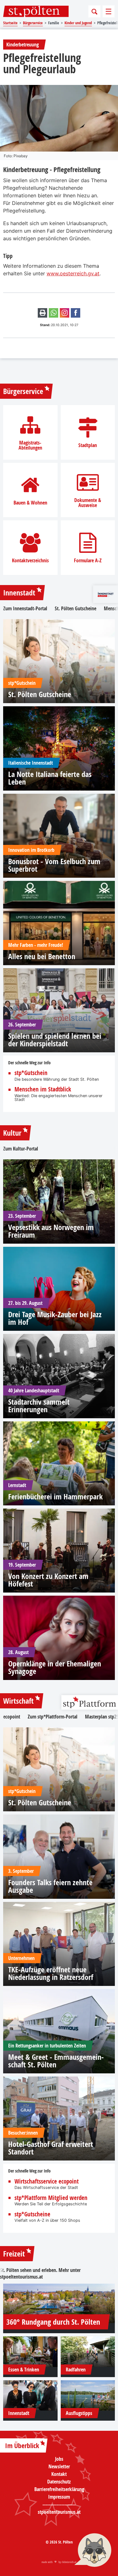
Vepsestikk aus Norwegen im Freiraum (51, 1231)
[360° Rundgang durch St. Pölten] (59, 2303)
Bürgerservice (23, 391)
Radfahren (76, 2370)
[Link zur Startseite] (36, 11)
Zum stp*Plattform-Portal (53, 1717)
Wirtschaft (18, 1701)
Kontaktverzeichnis (30, 560)
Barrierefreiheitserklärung (59, 2489)
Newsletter (59, 2466)
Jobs (59, 2459)
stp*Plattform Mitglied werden (51, 2198)
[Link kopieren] (65, 313)
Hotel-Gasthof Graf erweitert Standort (51, 2148)
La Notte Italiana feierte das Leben (50, 778)
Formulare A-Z (88, 560)
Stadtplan (88, 445)
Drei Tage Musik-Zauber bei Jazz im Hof (55, 1318)
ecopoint (12, 1717)
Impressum (59, 2497)
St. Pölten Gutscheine (76, 608)
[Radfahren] (88, 2352)
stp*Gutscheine (32, 2214)
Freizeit (14, 2254)
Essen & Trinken (24, 2370)
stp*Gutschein (31, 1073)
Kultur (12, 1133)
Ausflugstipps (79, 2413)
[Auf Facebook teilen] (76, 313)
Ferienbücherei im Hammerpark (55, 1497)
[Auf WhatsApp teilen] (53, 313)
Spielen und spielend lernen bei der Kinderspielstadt (55, 1040)
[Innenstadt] (30, 2396)
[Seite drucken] (42, 313)
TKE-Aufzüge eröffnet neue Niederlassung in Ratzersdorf (51, 1973)
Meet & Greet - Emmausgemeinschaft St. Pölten (56, 2061)
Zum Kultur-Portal (21, 1149)
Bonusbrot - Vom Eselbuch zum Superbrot (54, 865)
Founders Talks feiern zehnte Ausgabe (50, 1886)
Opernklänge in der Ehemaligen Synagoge (55, 1667)
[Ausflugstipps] (88, 2396)
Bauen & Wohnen (30, 503)
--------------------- (59, 2504)
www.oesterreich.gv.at (73, 273)
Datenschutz (59, 2482)
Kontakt (59, 2474)
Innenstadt (19, 593)
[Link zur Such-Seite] (94, 11)
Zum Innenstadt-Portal (25, 608)
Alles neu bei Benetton (42, 956)
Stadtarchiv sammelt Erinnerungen (39, 1406)
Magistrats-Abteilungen (30, 445)
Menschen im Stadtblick (43, 1089)
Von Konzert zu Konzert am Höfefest (48, 1580)
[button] (93, 2551)
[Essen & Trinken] (30, 2352)
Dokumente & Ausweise (88, 503)
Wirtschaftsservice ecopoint (47, 2182)
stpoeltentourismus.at (21, 2277)
